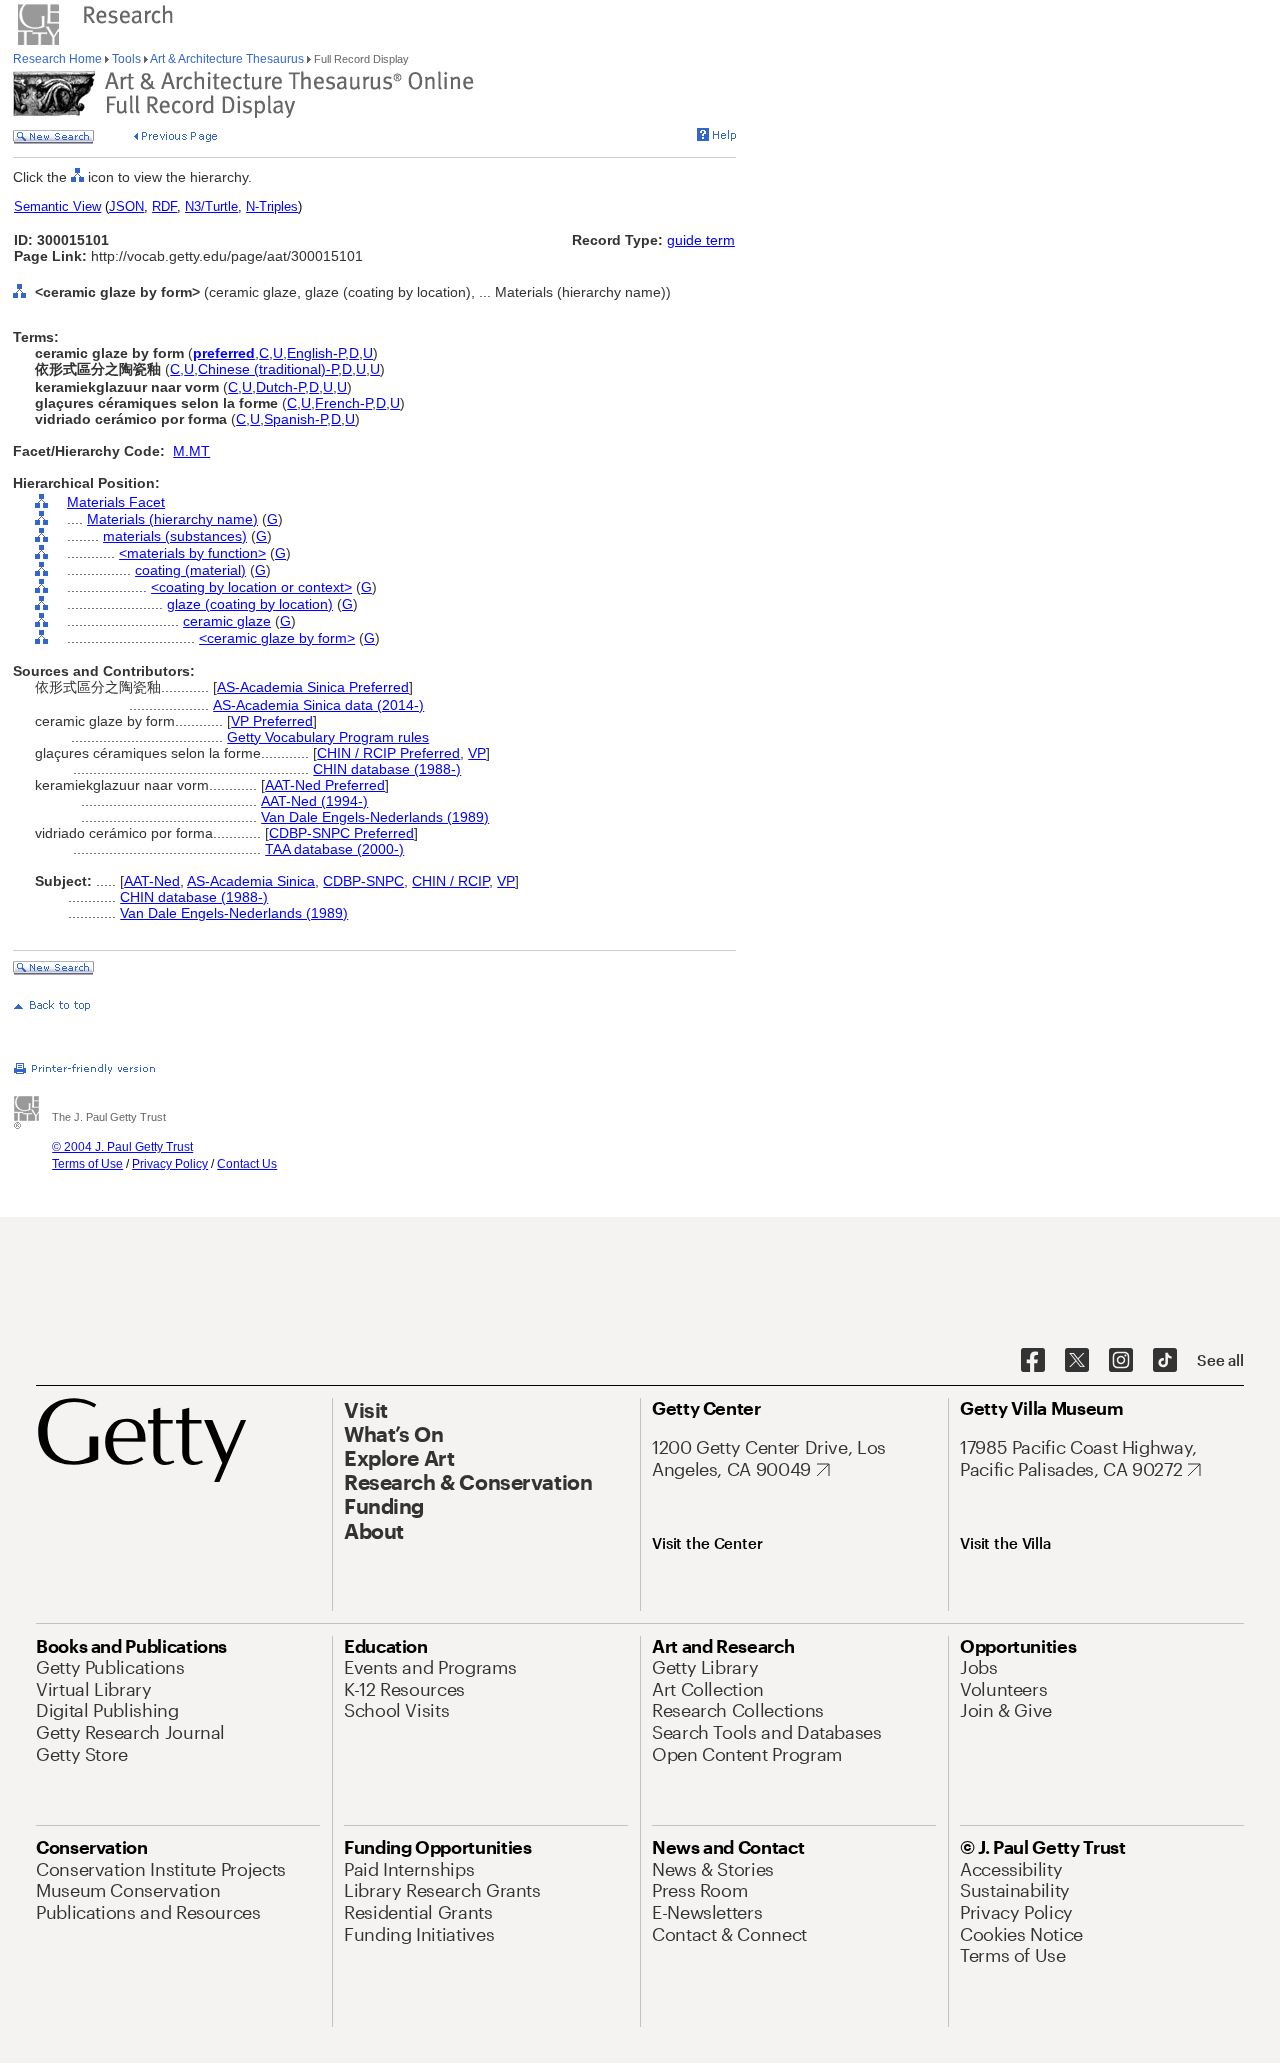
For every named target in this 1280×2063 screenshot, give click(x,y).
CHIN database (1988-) (387, 769)
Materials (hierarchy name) (172, 519)
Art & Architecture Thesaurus (227, 59)
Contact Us (247, 1164)
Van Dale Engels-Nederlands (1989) (375, 817)
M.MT (191, 451)
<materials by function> (192, 553)
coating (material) (190, 570)
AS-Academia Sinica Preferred (313, 687)
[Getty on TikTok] (1165, 1361)
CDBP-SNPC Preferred (341, 833)
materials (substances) (175, 536)
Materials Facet (116, 502)
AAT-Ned (152, 881)
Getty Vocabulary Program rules (328, 737)
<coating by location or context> (251, 587)
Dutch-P (280, 387)
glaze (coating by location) (250, 604)
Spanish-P (295, 419)
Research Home (59, 59)
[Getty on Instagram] (1121, 1361)
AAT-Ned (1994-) (314, 801)
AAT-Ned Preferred (325, 785)
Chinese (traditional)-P (268, 369)
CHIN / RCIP (450, 881)
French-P (343, 403)
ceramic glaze (227, 621)
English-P (316, 353)
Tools (126, 59)
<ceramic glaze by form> (277, 638)
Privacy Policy (170, 1164)
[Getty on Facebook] (1033, 1361)
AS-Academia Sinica (251, 881)
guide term (701, 240)
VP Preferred (272, 721)
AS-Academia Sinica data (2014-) (318, 705)
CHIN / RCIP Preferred (388, 753)
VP (477, 753)
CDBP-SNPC (363, 881)
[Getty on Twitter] (1077, 1361)
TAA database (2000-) (334, 849)
